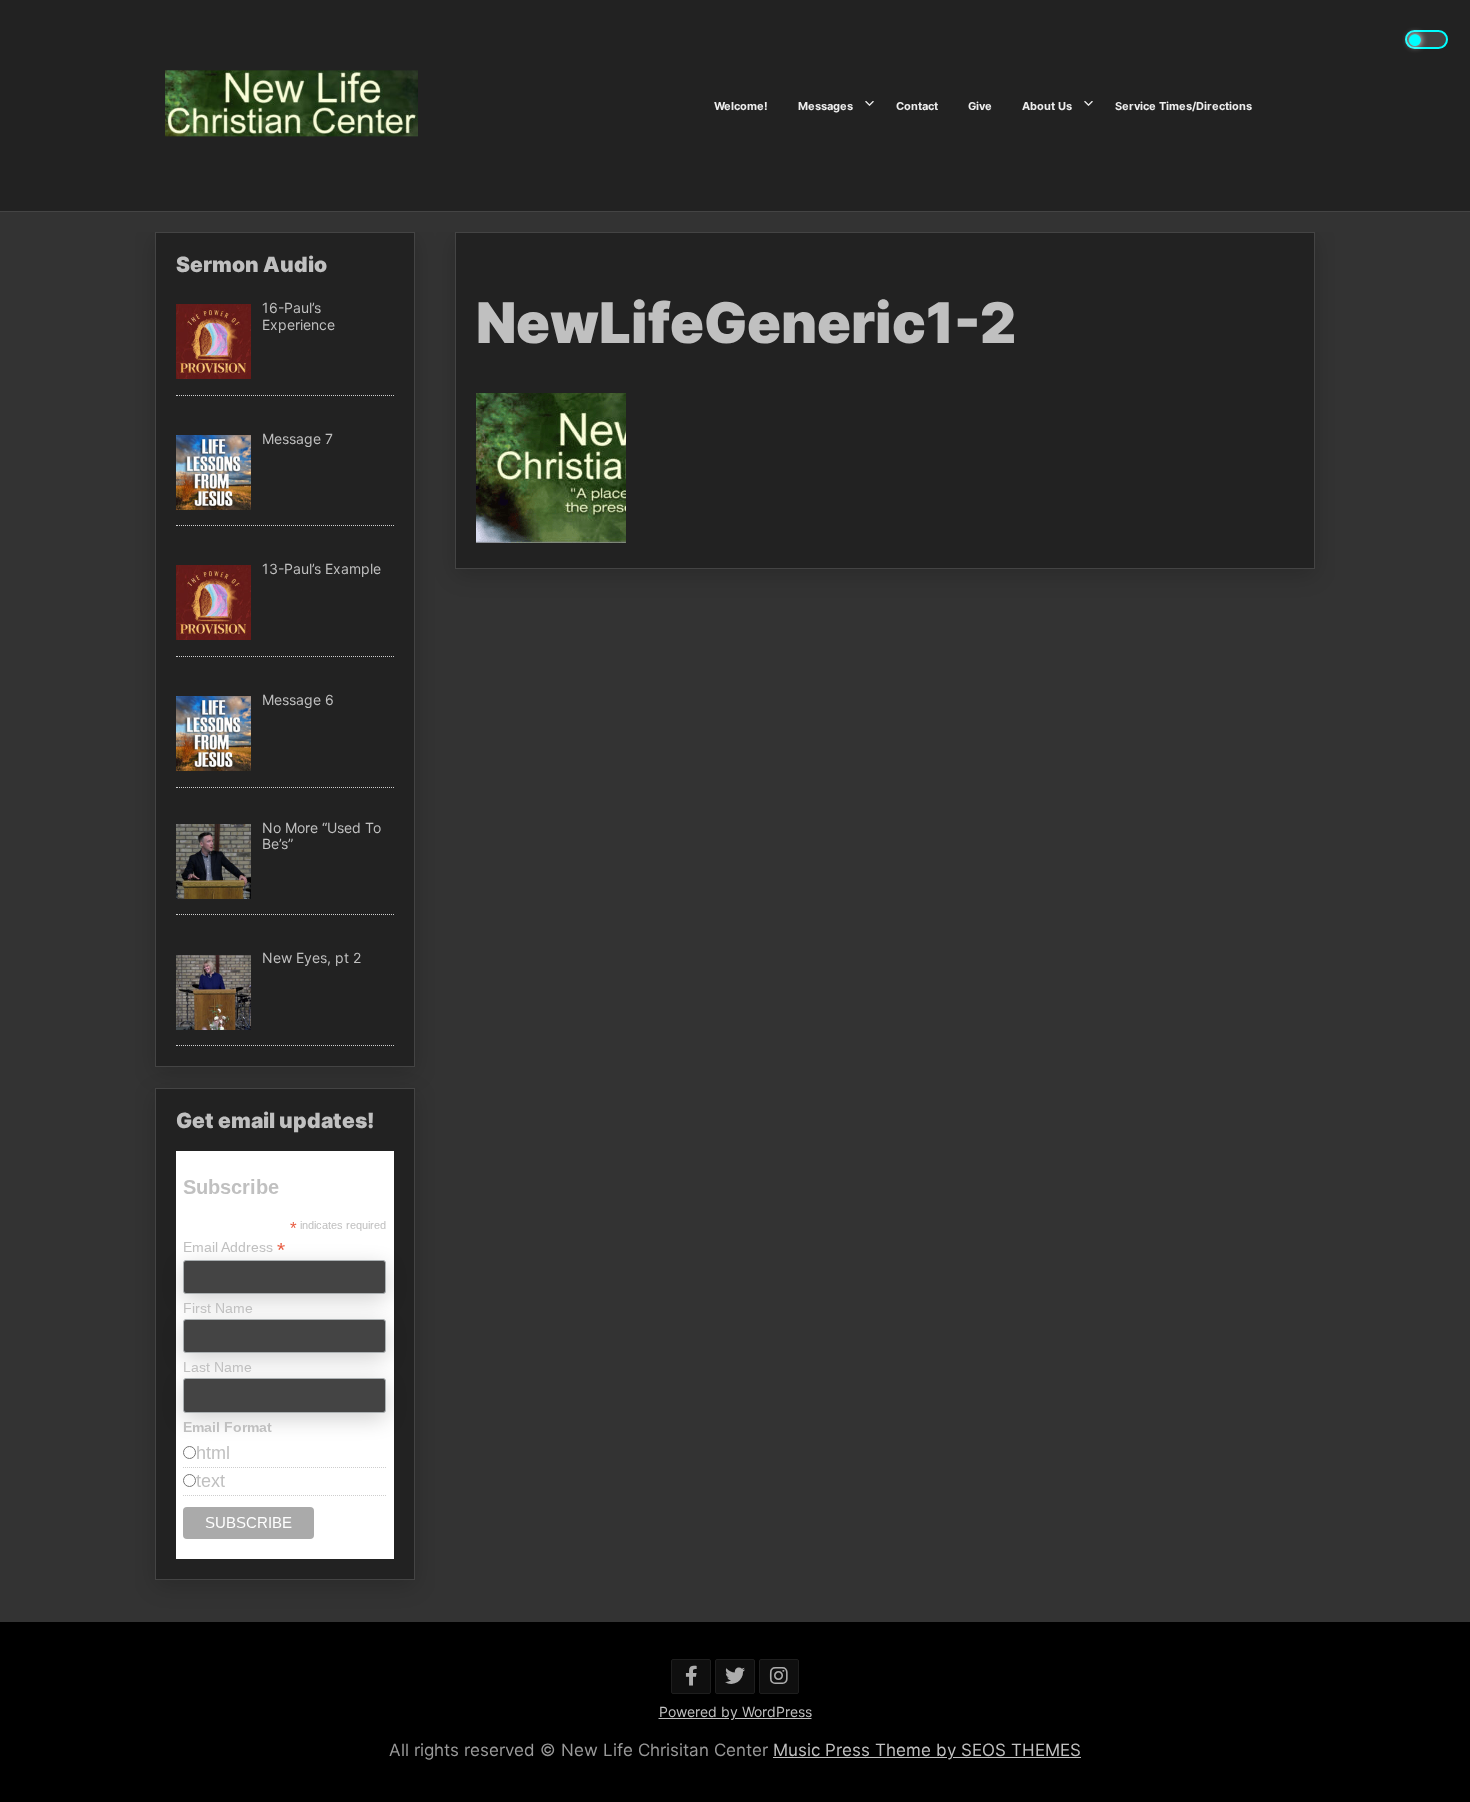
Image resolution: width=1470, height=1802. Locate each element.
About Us (1047, 105)
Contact (917, 105)
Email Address (234, 1247)
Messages (825, 105)
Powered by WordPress (735, 1711)
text (210, 1481)
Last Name (217, 1367)
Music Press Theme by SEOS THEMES (927, 1750)
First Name (218, 1308)
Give (980, 105)
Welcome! (741, 105)
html (213, 1453)
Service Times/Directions (1183, 105)
